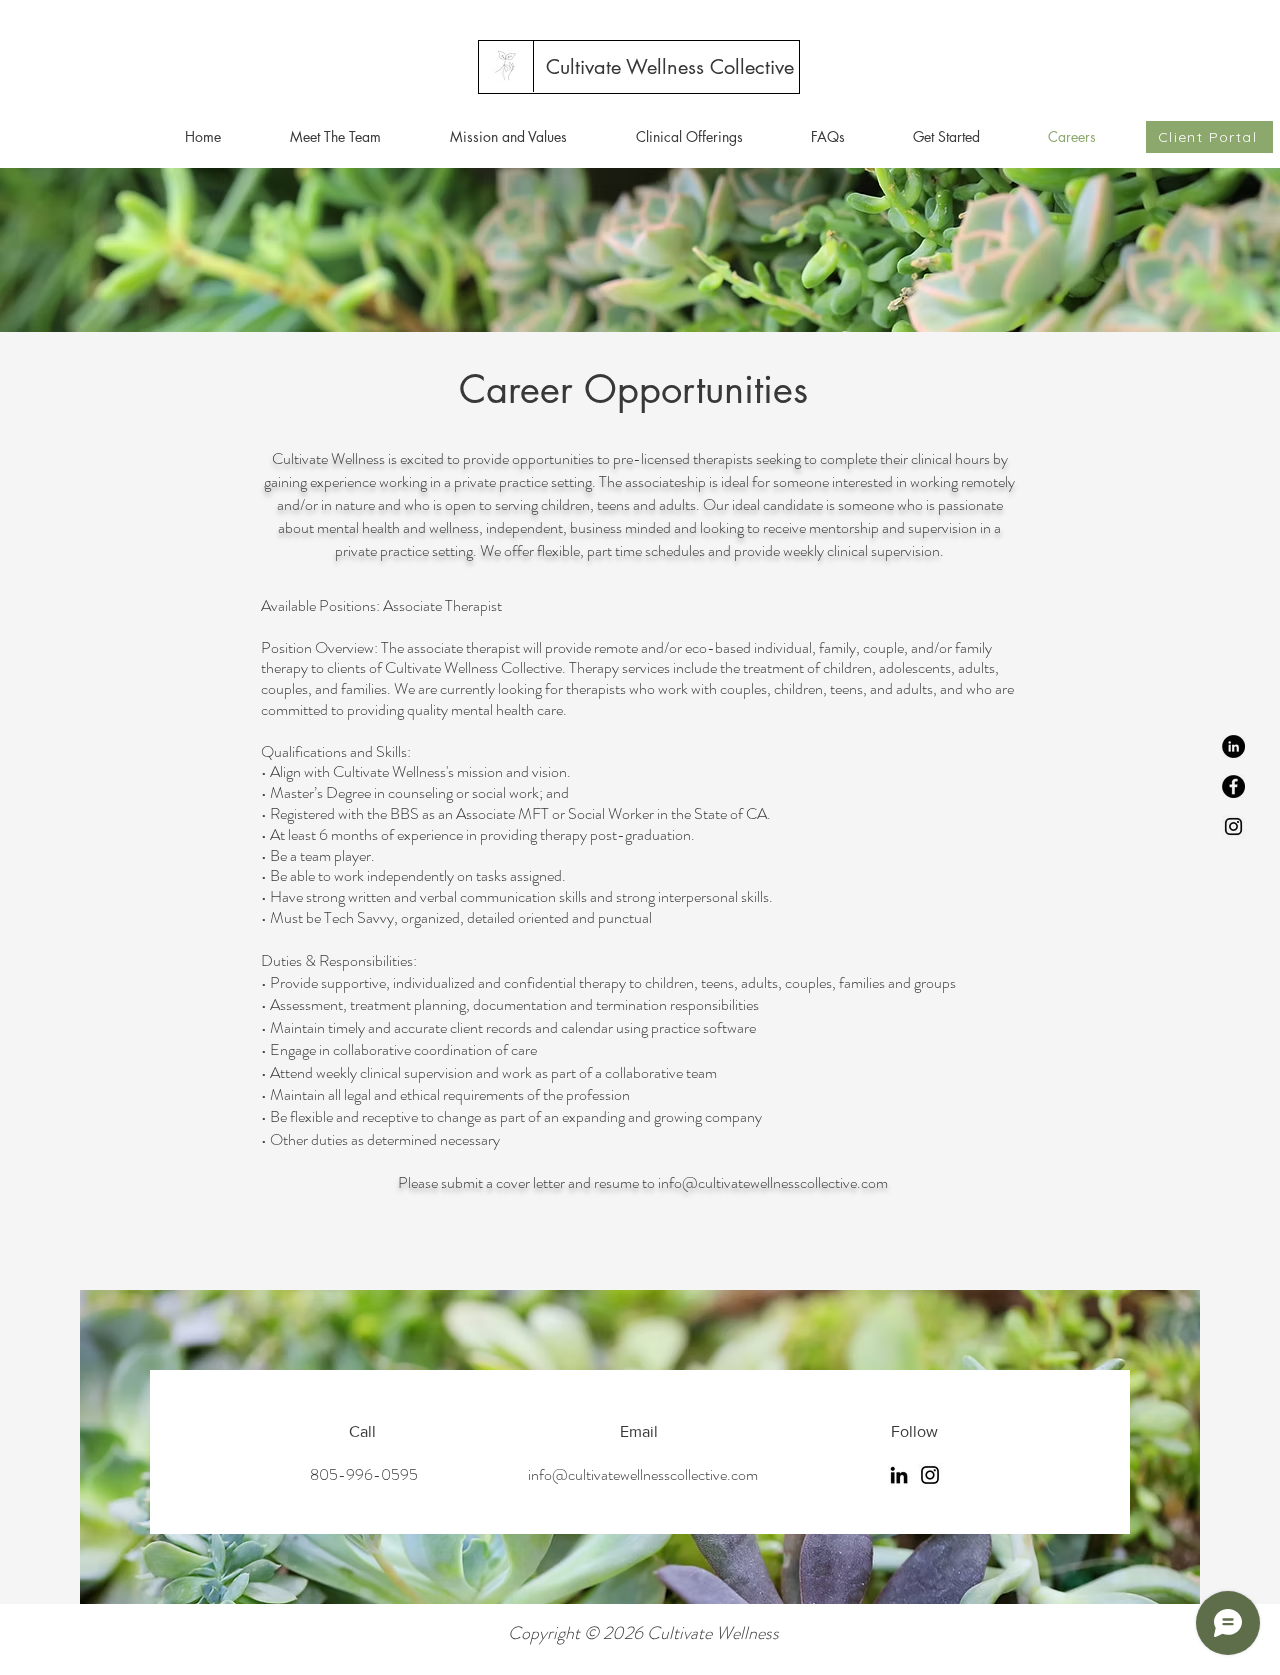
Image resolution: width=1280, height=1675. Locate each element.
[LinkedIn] (1233, 746)
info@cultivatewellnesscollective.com (773, 1182)
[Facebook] (1233, 786)
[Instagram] (1233, 826)
